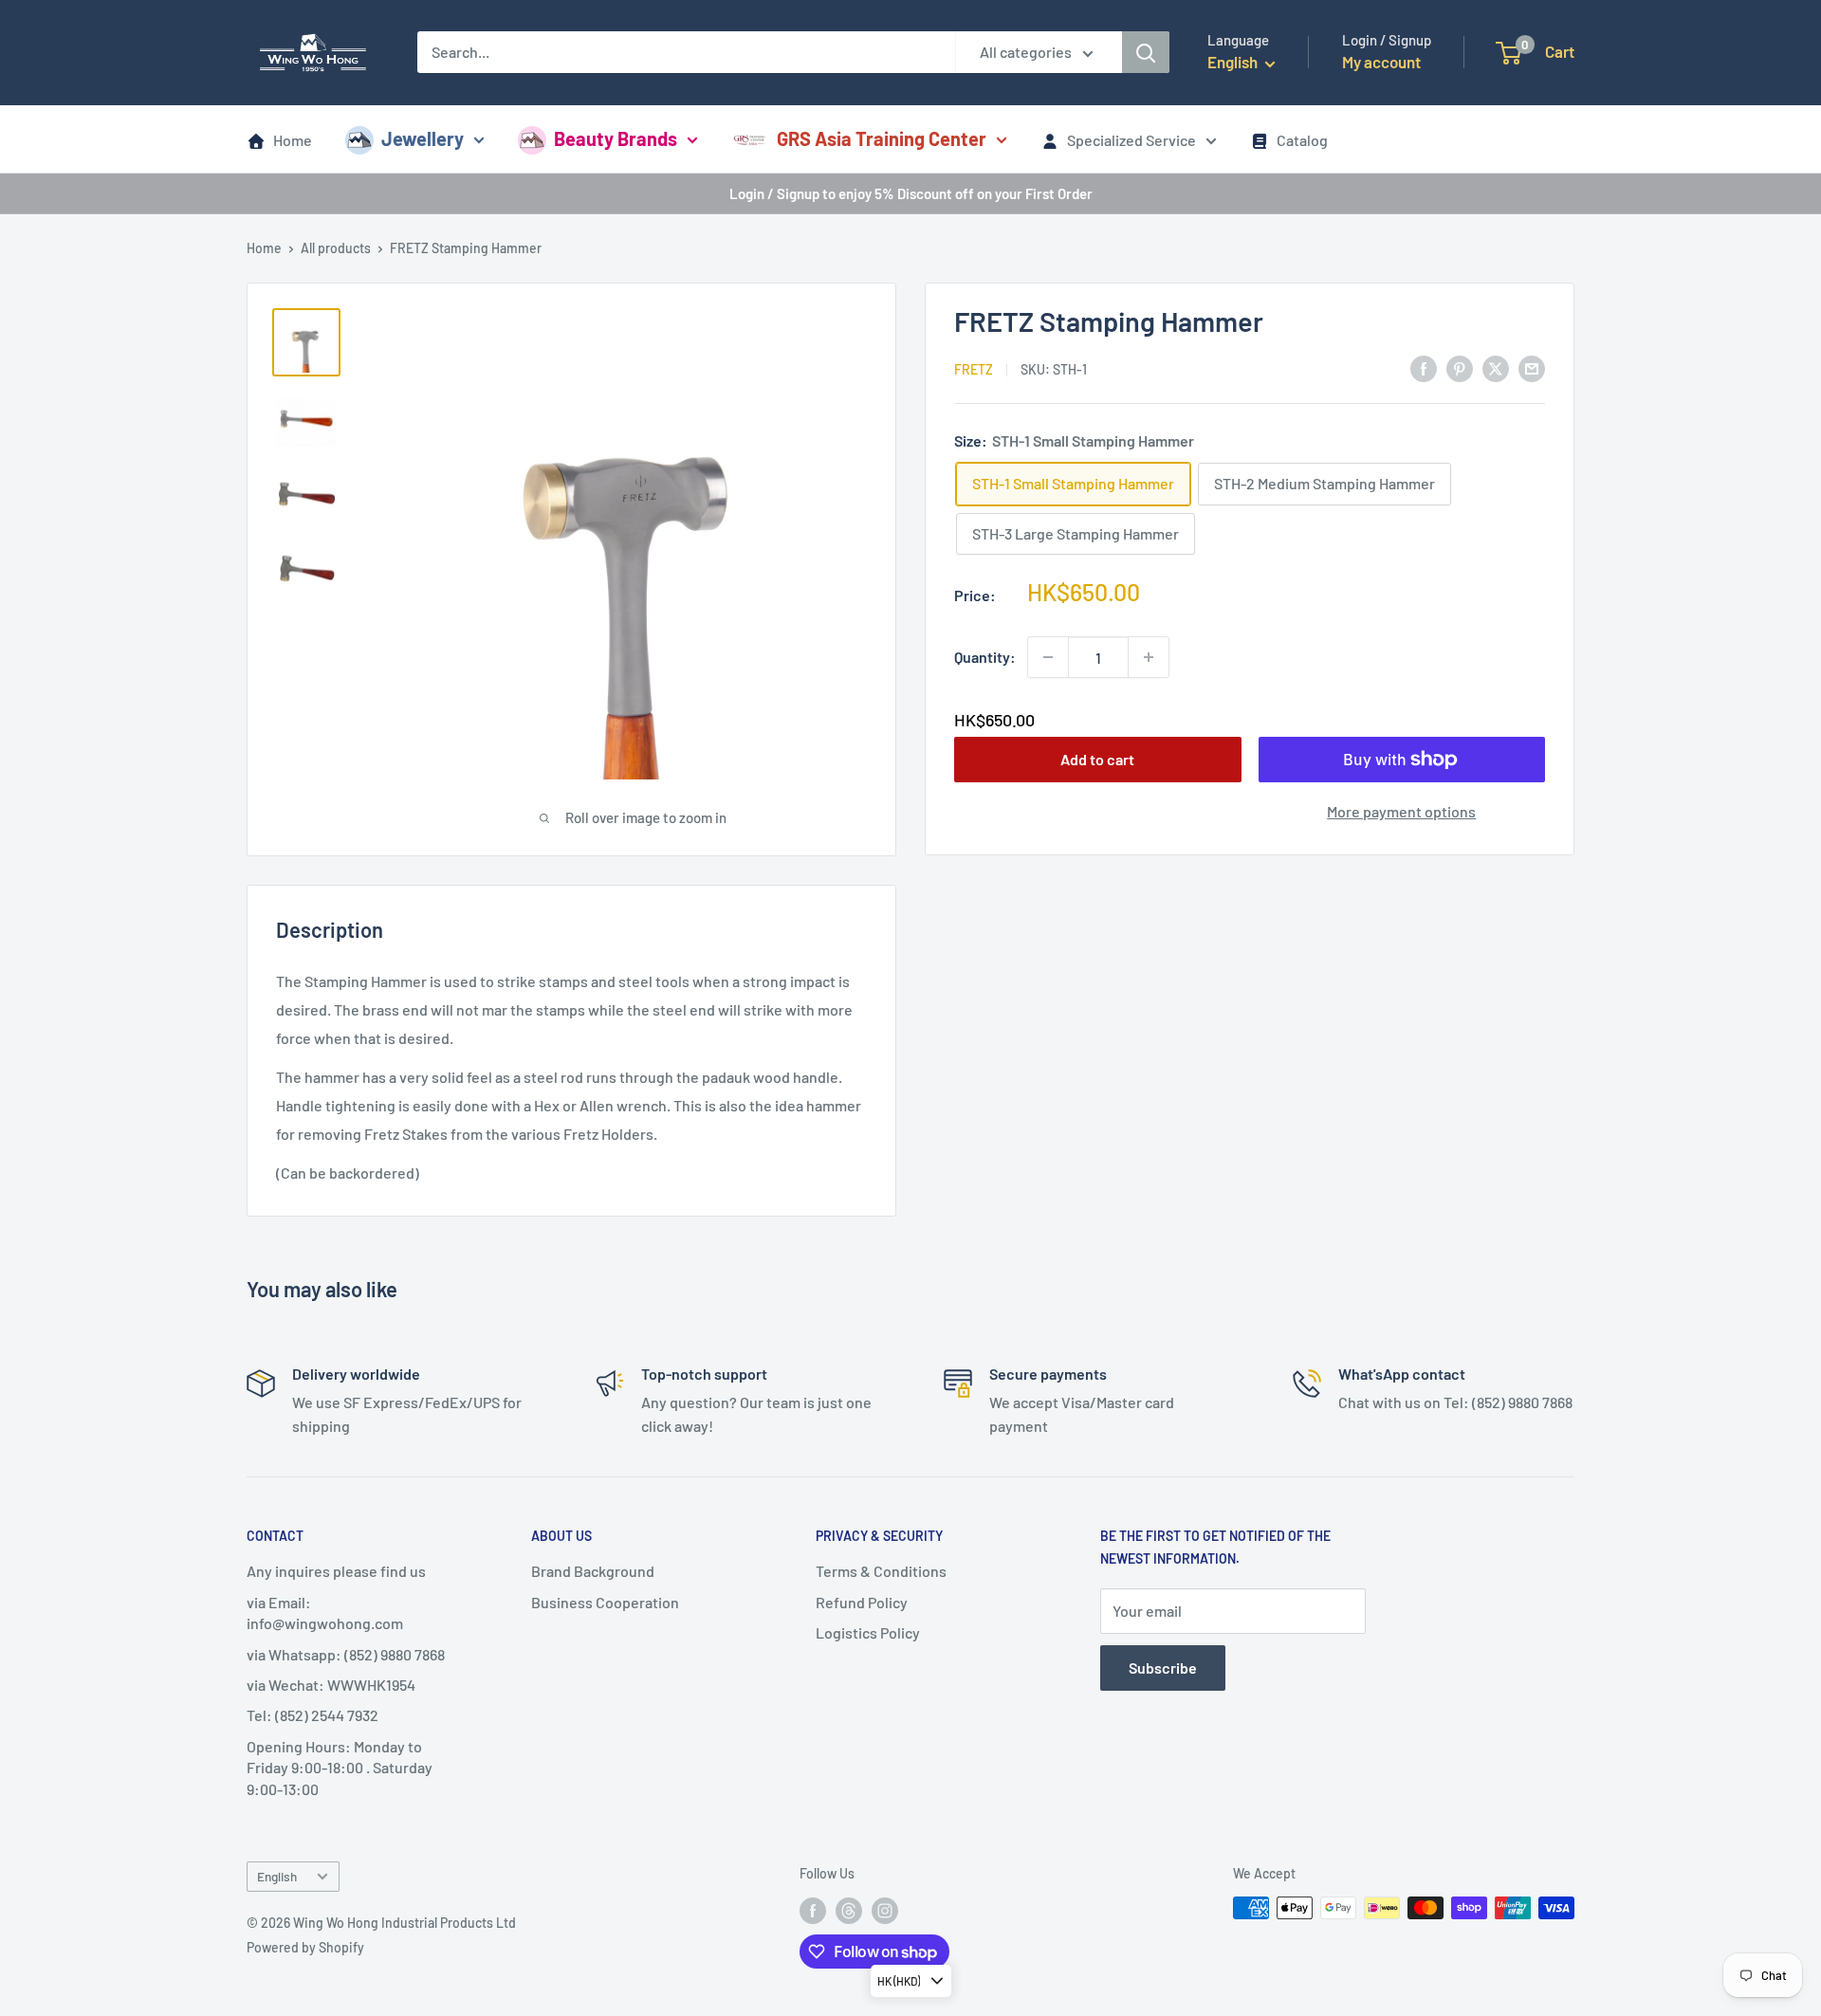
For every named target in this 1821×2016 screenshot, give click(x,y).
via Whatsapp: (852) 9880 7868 (346, 1654)
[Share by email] (1532, 367)
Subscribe (1163, 1668)
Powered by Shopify (305, 1947)
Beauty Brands (616, 138)
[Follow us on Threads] (849, 1910)
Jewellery (423, 138)
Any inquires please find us (336, 1571)
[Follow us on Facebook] (813, 1910)
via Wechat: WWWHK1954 (331, 1685)
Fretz (974, 369)
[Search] (1146, 52)
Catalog (1302, 140)
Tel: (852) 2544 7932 (313, 1715)
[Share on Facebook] (1424, 367)
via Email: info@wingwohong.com (325, 1613)
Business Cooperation (605, 1602)
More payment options (1401, 811)
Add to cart (1097, 759)
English (277, 1876)
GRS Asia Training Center (882, 138)
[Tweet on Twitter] (1496, 367)
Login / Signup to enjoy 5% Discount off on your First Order (911, 193)
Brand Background (593, 1571)
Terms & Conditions (881, 1571)
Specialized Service (1131, 140)
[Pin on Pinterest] (1460, 367)
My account (1381, 62)
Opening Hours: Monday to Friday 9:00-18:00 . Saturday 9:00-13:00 (340, 1768)
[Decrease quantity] (1048, 657)
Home (293, 140)
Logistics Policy (868, 1632)
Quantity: (985, 657)
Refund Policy (862, 1602)
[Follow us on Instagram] (885, 1910)
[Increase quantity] (1149, 657)
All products (336, 248)
